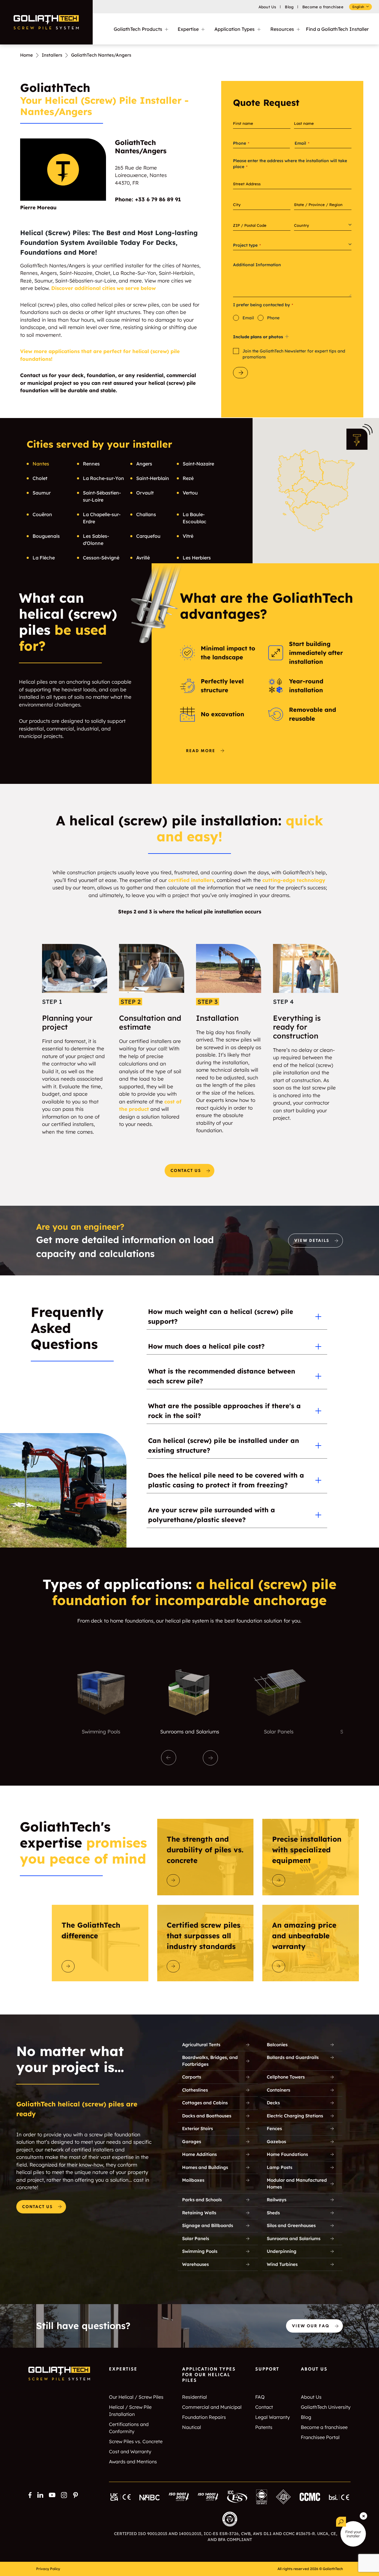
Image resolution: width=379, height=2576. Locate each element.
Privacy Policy (48, 2569)
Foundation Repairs (204, 2417)
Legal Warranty (273, 2417)
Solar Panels (196, 2238)
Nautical (192, 2427)
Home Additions (199, 2154)
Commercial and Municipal (212, 2407)
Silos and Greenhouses (291, 2225)
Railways (277, 2200)
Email (248, 318)
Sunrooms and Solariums (294, 2238)
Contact (264, 2407)
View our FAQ (311, 2326)
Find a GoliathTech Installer (337, 29)
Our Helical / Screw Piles (136, 2397)
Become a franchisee (323, 7)
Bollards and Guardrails (293, 2057)
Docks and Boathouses (207, 2116)
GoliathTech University (326, 2407)
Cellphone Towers (286, 2077)
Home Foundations (287, 2154)
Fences (274, 2128)
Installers (52, 55)
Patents (264, 2427)
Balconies (277, 2045)
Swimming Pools (200, 2251)
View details (312, 1241)
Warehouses (195, 2264)
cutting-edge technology (294, 880)
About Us (267, 7)
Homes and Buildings (205, 2167)
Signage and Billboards (208, 2225)
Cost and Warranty (130, 2451)
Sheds (273, 2213)
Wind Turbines (282, 2264)
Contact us (186, 1171)
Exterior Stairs (197, 2128)
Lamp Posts (280, 2167)
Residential (195, 2397)
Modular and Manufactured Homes (297, 2183)
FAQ (260, 2397)
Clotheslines (195, 2090)
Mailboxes (193, 2180)
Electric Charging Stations (295, 2116)
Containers (278, 2090)
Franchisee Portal (320, 2437)
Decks (273, 2103)
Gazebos (276, 2142)
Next (210, 1758)
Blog (289, 7)
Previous (169, 1758)
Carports (192, 2077)
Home (27, 55)
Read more (201, 751)
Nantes (41, 464)
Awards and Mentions (133, 2462)
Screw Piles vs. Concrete (136, 2441)
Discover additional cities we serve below (103, 288)
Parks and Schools (202, 2200)
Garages (192, 2142)
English (358, 7)
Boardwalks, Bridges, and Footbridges (210, 2061)
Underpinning (282, 2251)
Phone (273, 318)
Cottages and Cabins (205, 2103)
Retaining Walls (199, 2213)
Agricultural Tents (201, 2045)
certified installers (191, 880)
